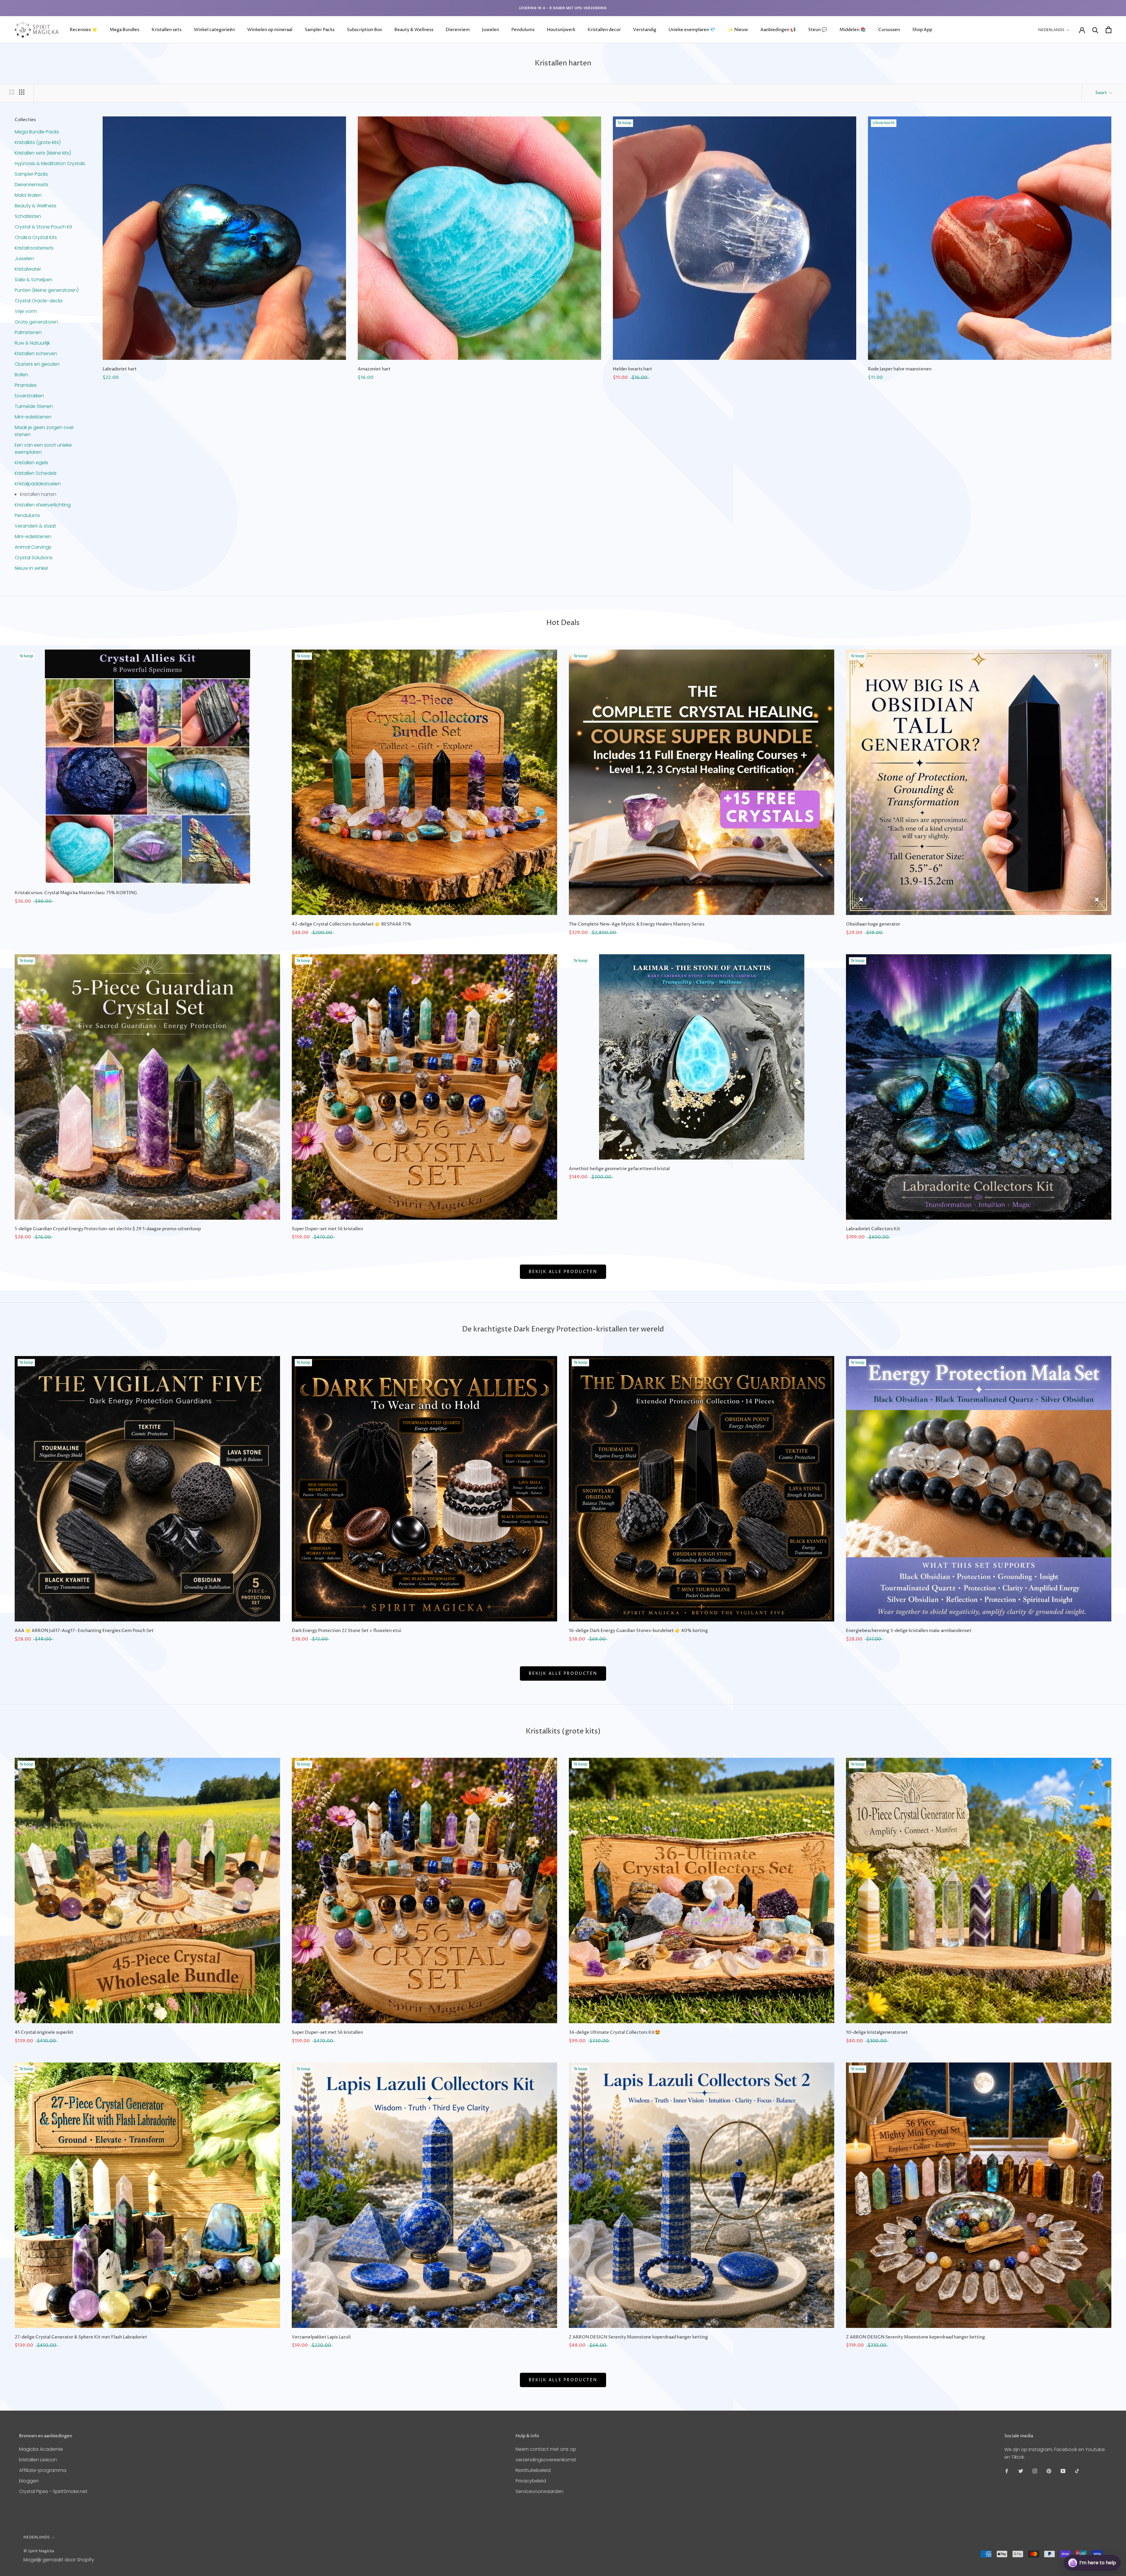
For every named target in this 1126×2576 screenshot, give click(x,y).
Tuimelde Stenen (34, 406)
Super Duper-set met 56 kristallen (327, 1229)
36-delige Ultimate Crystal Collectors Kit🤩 (615, 2032)
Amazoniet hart (374, 369)
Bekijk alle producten (563, 1272)
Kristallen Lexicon (38, 2460)
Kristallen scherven (36, 354)
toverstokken (29, 396)
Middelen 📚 (853, 30)
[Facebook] (1007, 2471)
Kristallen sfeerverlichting (43, 505)
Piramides (26, 385)
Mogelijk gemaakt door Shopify (59, 2560)
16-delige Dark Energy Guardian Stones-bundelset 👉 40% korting (638, 1631)
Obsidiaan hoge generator (873, 924)
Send (1107, 2541)
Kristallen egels (31, 463)
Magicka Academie (41, 2449)
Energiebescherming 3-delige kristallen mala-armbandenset (909, 1631)
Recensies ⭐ (84, 30)
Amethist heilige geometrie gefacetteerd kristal (619, 1169)
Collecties (25, 120)
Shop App (922, 30)
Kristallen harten (38, 494)
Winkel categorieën (214, 30)
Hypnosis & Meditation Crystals (50, 163)
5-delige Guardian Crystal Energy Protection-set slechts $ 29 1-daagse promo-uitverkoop (108, 1229)
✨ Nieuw (738, 30)
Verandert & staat (35, 526)
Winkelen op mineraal (270, 30)
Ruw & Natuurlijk (32, 343)
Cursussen (889, 30)
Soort (1102, 93)
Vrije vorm (26, 311)
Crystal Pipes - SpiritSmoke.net (53, 2491)
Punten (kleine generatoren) (47, 290)
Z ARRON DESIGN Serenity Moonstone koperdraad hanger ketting (638, 2337)
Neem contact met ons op (546, 2449)
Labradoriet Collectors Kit (873, 1229)
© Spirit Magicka (39, 2551)
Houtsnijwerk (561, 30)
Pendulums (523, 30)
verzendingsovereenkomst (546, 2460)
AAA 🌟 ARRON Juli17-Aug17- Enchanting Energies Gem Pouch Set (84, 1631)
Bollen (21, 375)
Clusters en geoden (37, 364)
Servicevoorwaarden (539, 2491)
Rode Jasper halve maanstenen (900, 369)
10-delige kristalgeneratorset (877, 2032)
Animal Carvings (33, 547)
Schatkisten (28, 216)
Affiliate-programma (43, 2470)
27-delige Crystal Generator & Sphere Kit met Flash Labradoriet (81, 2337)
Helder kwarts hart (632, 369)
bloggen (29, 2481)
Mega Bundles (124, 30)
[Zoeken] (1095, 30)
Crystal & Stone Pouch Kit (43, 227)
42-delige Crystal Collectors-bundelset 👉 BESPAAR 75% (352, 924)
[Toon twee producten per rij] (12, 92)
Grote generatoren (36, 322)
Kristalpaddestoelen (38, 484)
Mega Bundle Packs (37, 132)
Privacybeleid (531, 2481)
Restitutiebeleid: (533, 2470)
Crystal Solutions (34, 558)
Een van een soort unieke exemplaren (43, 449)
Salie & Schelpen (34, 280)
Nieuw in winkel (31, 568)
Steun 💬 (818, 30)
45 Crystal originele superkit (44, 2032)
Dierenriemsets (31, 185)
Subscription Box (364, 30)
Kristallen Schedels (36, 473)
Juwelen (491, 30)
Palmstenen (28, 332)
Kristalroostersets (34, 248)
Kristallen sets (167, 30)
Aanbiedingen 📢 (778, 30)
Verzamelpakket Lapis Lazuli (321, 2337)
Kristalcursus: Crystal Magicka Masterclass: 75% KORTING (76, 893)
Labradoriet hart (120, 369)
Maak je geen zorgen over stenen (44, 431)
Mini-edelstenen (33, 417)
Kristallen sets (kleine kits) (43, 153)
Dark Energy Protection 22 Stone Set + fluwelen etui (346, 1631)
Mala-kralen (28, 195)
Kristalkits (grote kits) (38, 142)
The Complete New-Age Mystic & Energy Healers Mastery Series (637, 924)
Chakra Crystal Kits (36, 237)
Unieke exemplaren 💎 (692, 30)
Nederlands (1051, 30)
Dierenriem (458, 30)
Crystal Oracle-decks (39, 301)
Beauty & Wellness (414, 30)
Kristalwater (28, 269)
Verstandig (645, 30)
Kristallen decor (604, 30)
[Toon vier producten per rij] (22, 92)
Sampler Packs (320, 30)
